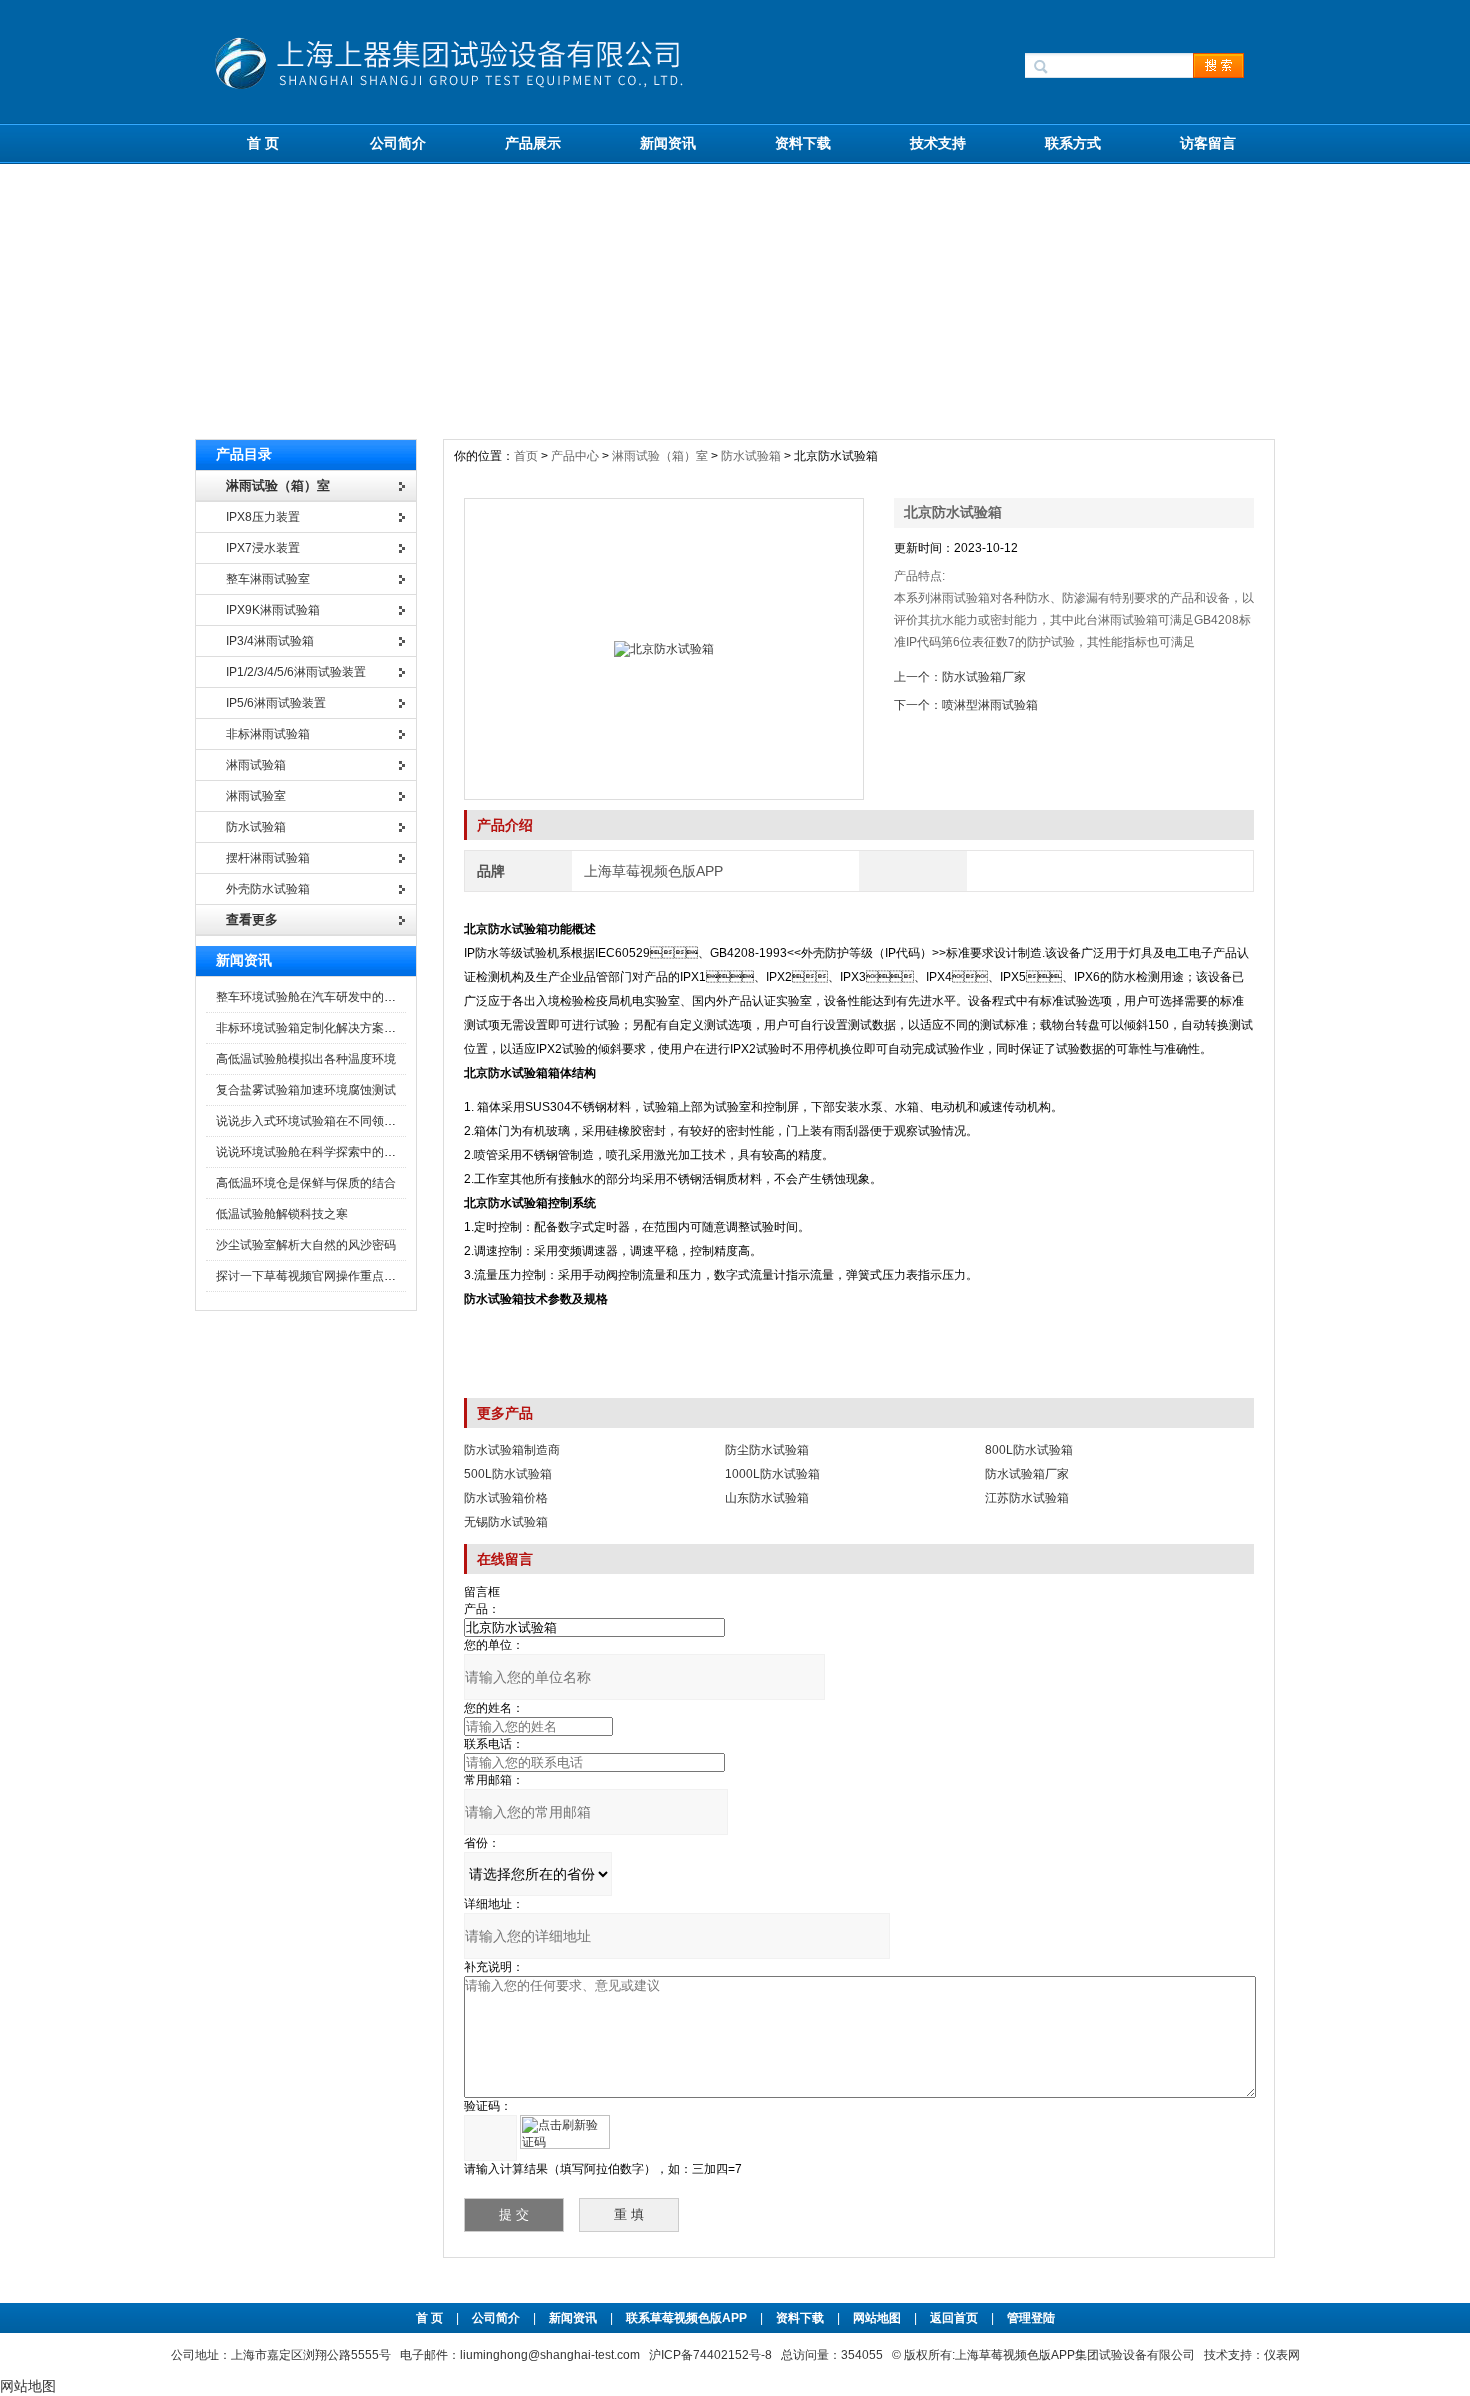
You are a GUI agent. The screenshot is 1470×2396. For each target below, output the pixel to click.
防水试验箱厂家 (984, 677)
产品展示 (533, 143)
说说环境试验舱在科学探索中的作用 (312, 1152)
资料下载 (803, 143)
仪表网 (1282, 2355)
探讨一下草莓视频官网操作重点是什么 (318, 1276)
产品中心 (576, 456)
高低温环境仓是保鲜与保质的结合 (306, 1183)
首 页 (263, 143)
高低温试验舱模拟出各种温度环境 (306, 1059)
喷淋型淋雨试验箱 (990, 705)
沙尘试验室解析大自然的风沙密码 (306, 1245)
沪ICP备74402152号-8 (710, 2355)
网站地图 (877, 2318)
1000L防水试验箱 (772, 1474)
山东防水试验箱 (767, 1498)
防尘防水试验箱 (767, 1450)
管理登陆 (1031, 2318)
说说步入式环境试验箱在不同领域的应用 (324, 1121)
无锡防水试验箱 (506, 1522)
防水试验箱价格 (506, 1498)
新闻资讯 (668, 143)
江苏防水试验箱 (1027, 1498)
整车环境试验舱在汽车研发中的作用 (312, 997)
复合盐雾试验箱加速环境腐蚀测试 (306, 1090)
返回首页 (955, 2318)
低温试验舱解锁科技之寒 (282, 1214)
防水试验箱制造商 (512, 1450)
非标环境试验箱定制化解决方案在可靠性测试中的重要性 (366, 1028)
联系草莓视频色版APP (686, 2318)
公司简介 (398, 143)
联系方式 (1073, 143)
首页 (527, 456)
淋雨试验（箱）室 (660, 456)
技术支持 (938, 143)
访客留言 (1208, 143)
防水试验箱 (751, 456)
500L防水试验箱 (508, 1474)
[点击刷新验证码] (565, 2132)
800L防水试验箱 (1029, 1450)
